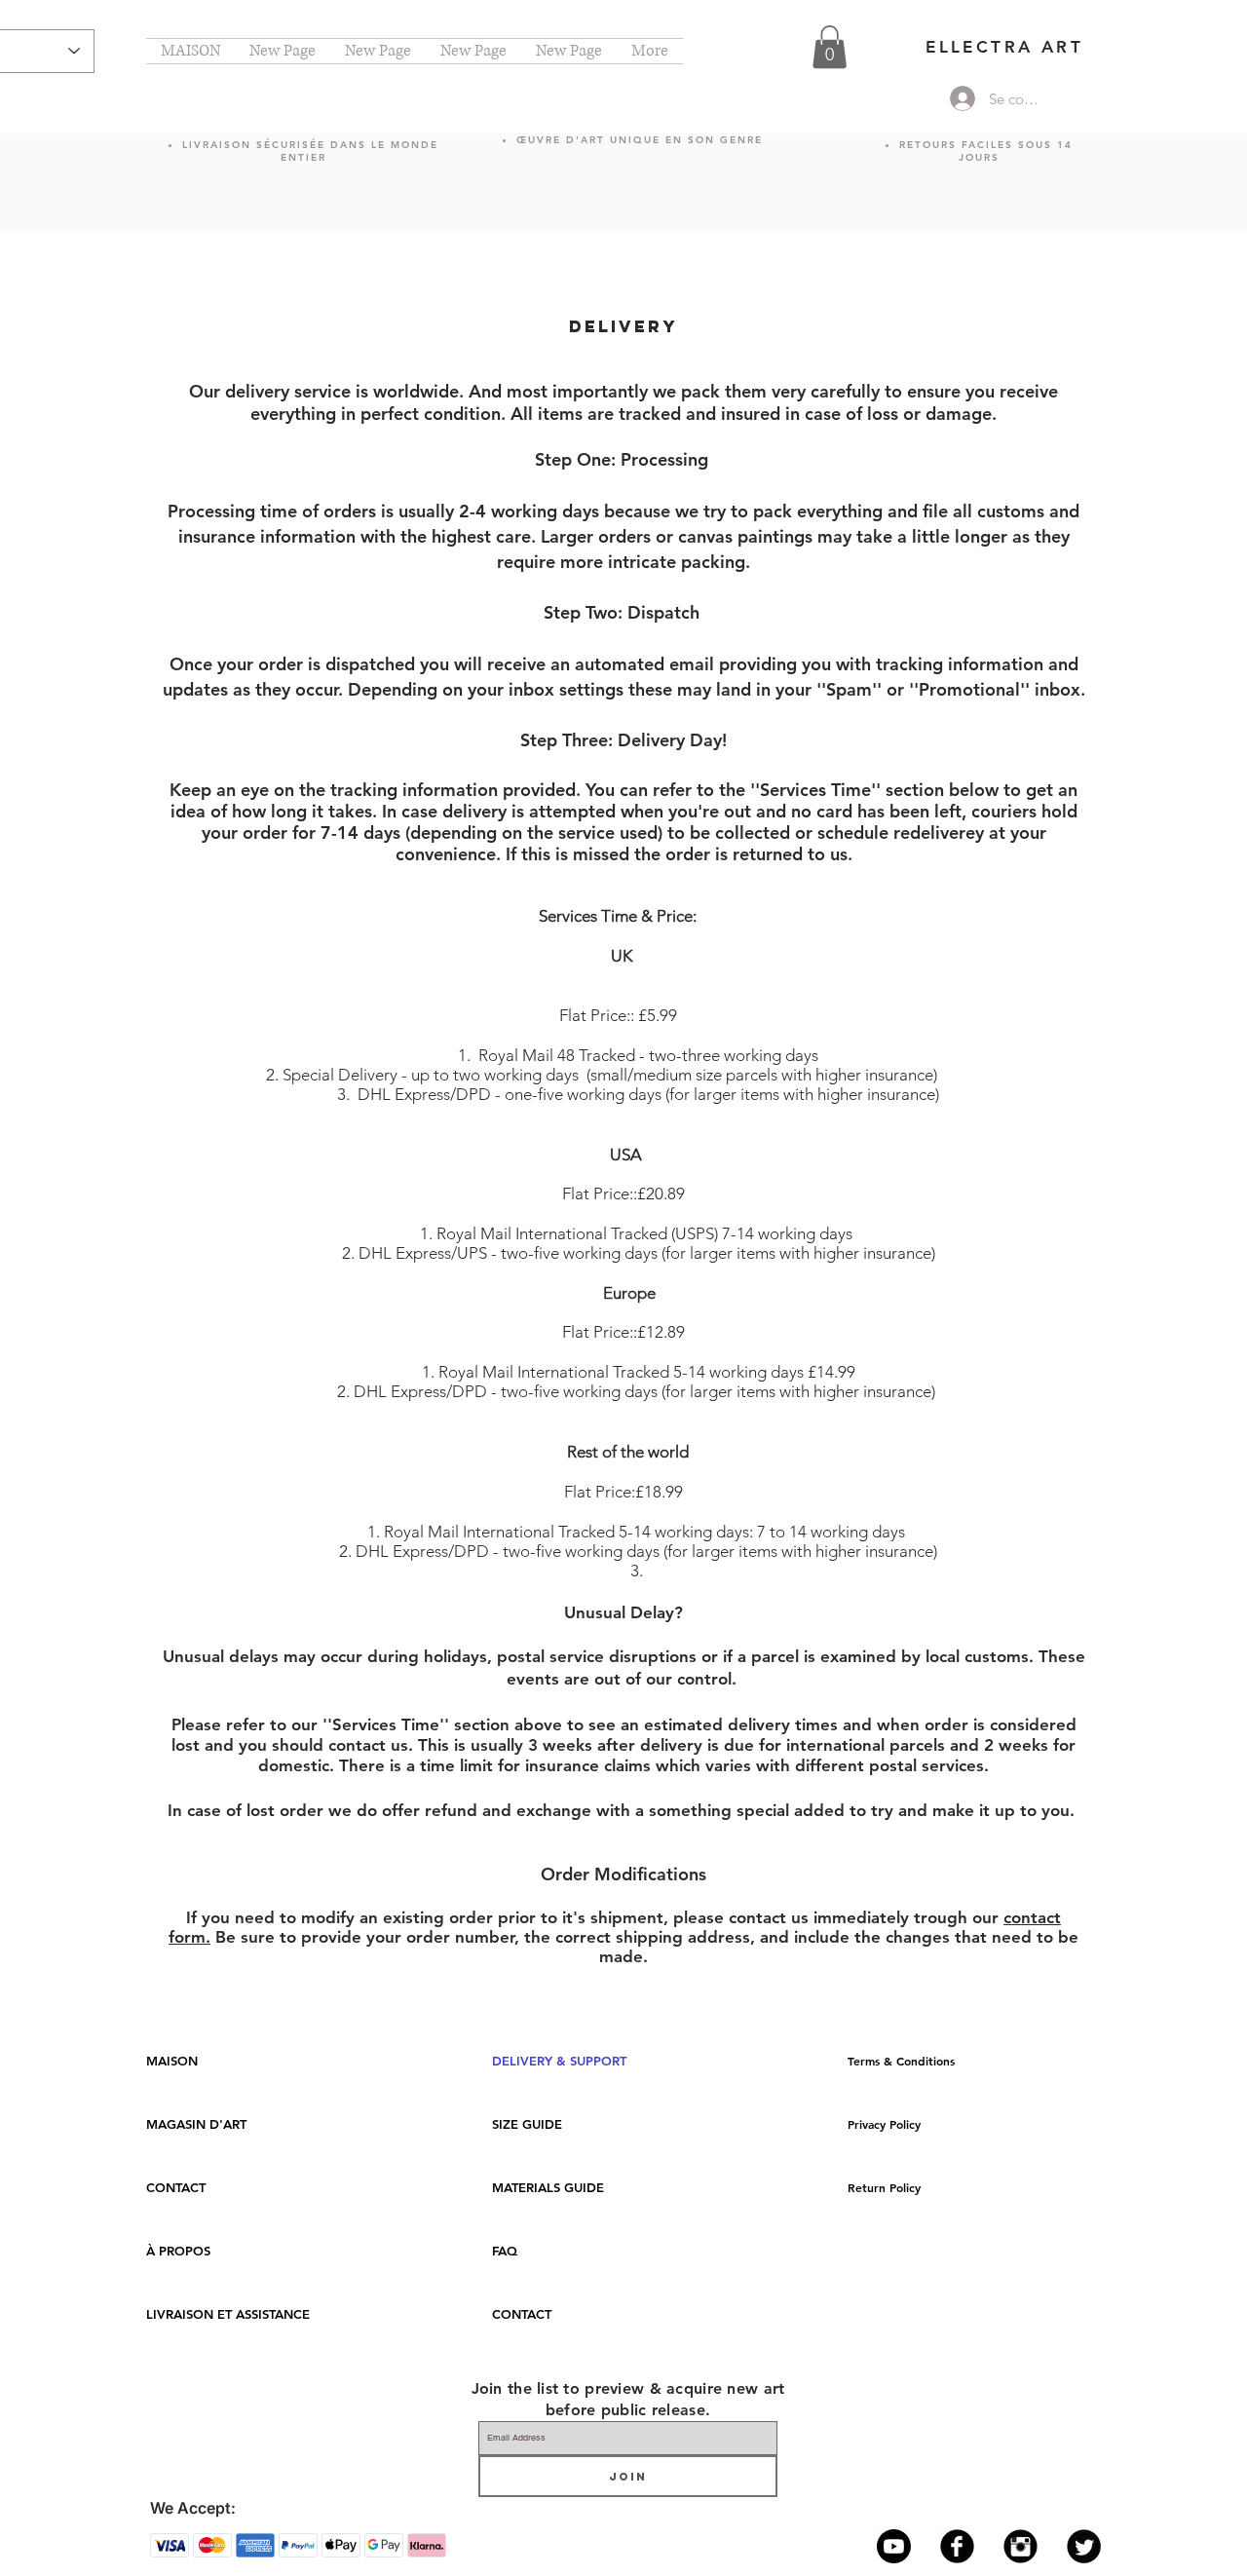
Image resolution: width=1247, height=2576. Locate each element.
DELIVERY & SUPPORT (559, 2061)
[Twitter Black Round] (1084, 2546)
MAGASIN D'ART (196, 2124)
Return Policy (884, 2187)
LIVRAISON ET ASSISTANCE (228, 2314)
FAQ (505, 2251)
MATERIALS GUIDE (548, 2187)
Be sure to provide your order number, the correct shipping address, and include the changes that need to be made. (644, 1947)
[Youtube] (894, 2546)
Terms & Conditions (901, 2061)
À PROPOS (178, 2251)
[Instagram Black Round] (1020, 2546)
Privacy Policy (884, 2124)
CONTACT (176, 2187)
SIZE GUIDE (527, 2124)
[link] (830, 47)
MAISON (172, 2061)
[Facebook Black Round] (957, 2546)
